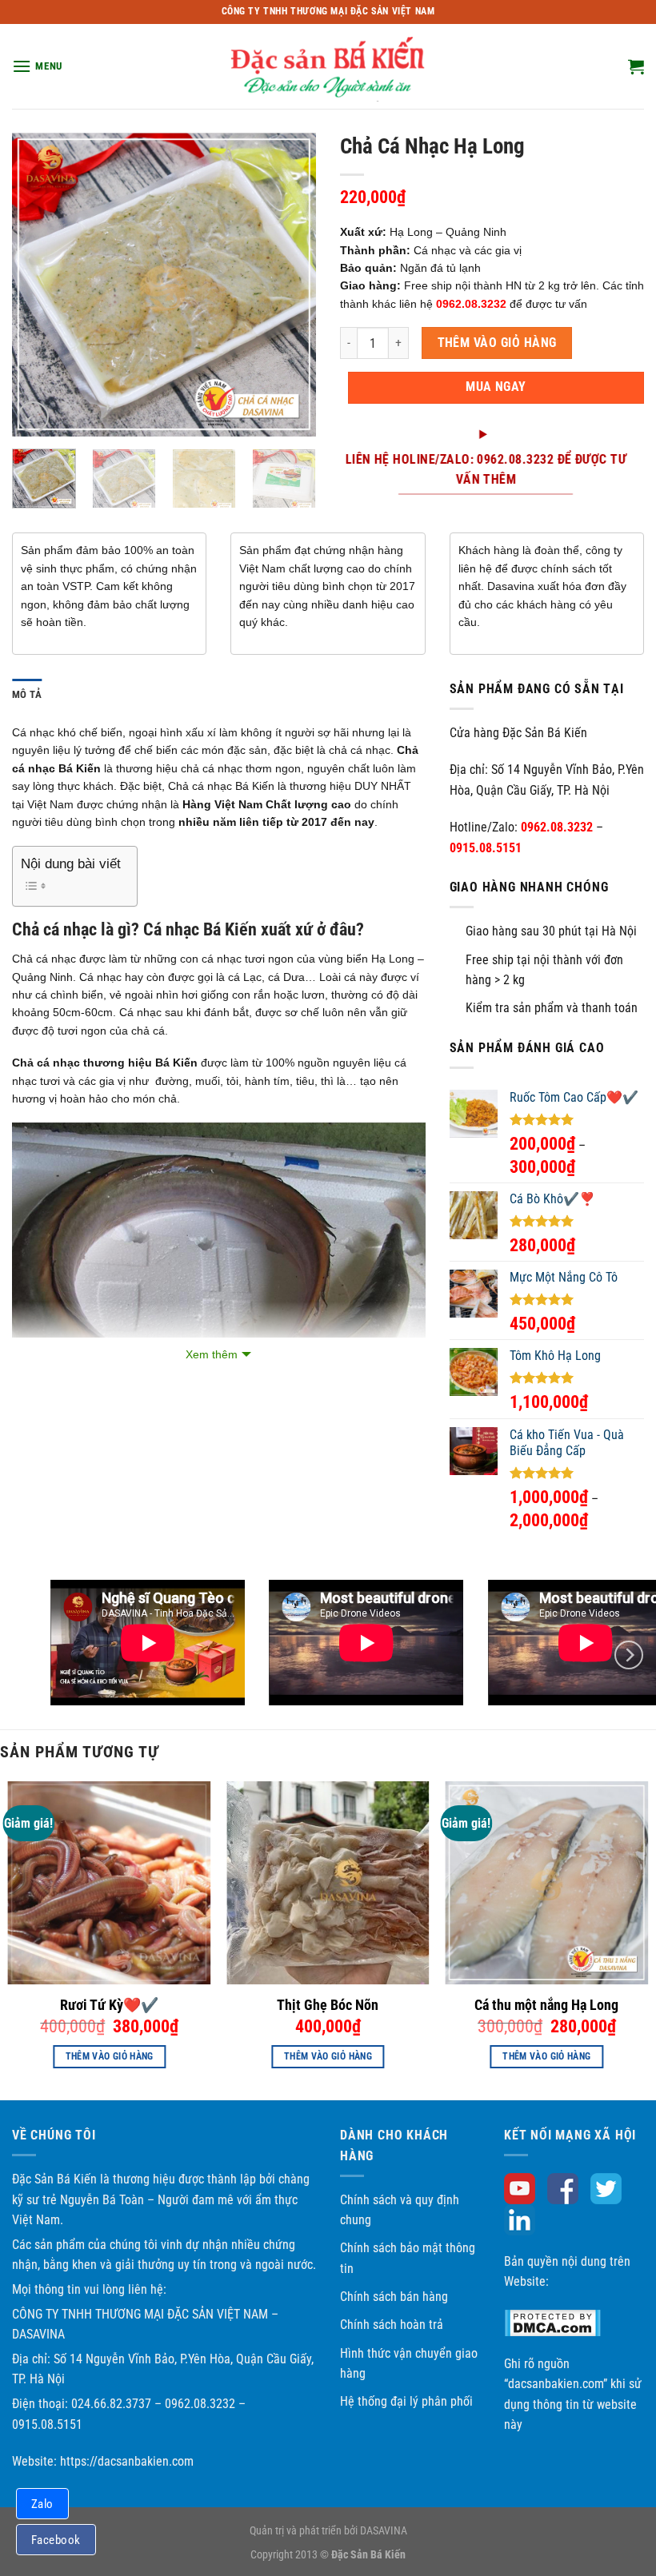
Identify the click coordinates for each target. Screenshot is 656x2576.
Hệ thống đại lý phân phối (406, 2401)
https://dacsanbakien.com (127, 2461)
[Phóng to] (33, 417)
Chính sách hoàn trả (392, 2325)
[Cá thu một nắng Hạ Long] (546, 1883)
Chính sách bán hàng (394, 2297)
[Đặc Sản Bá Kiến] (328, 66)
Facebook (56, 2540)
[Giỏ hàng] (636, 66)
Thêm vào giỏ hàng (497, 343)
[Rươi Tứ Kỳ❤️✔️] (110, 1883)
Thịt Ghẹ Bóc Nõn (328, 2005)
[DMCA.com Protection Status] (552, 2322)
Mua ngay (496, 387)
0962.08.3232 (557, 827)
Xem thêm (212, 1354)
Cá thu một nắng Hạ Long (546, 2005)
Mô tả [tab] (27, 694)
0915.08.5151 (486, 848)
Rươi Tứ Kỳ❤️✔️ (109, 2005)
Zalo (42, 2504)
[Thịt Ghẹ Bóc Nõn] (328, 1883)
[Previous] (38, 285)
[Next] (290, 285)
